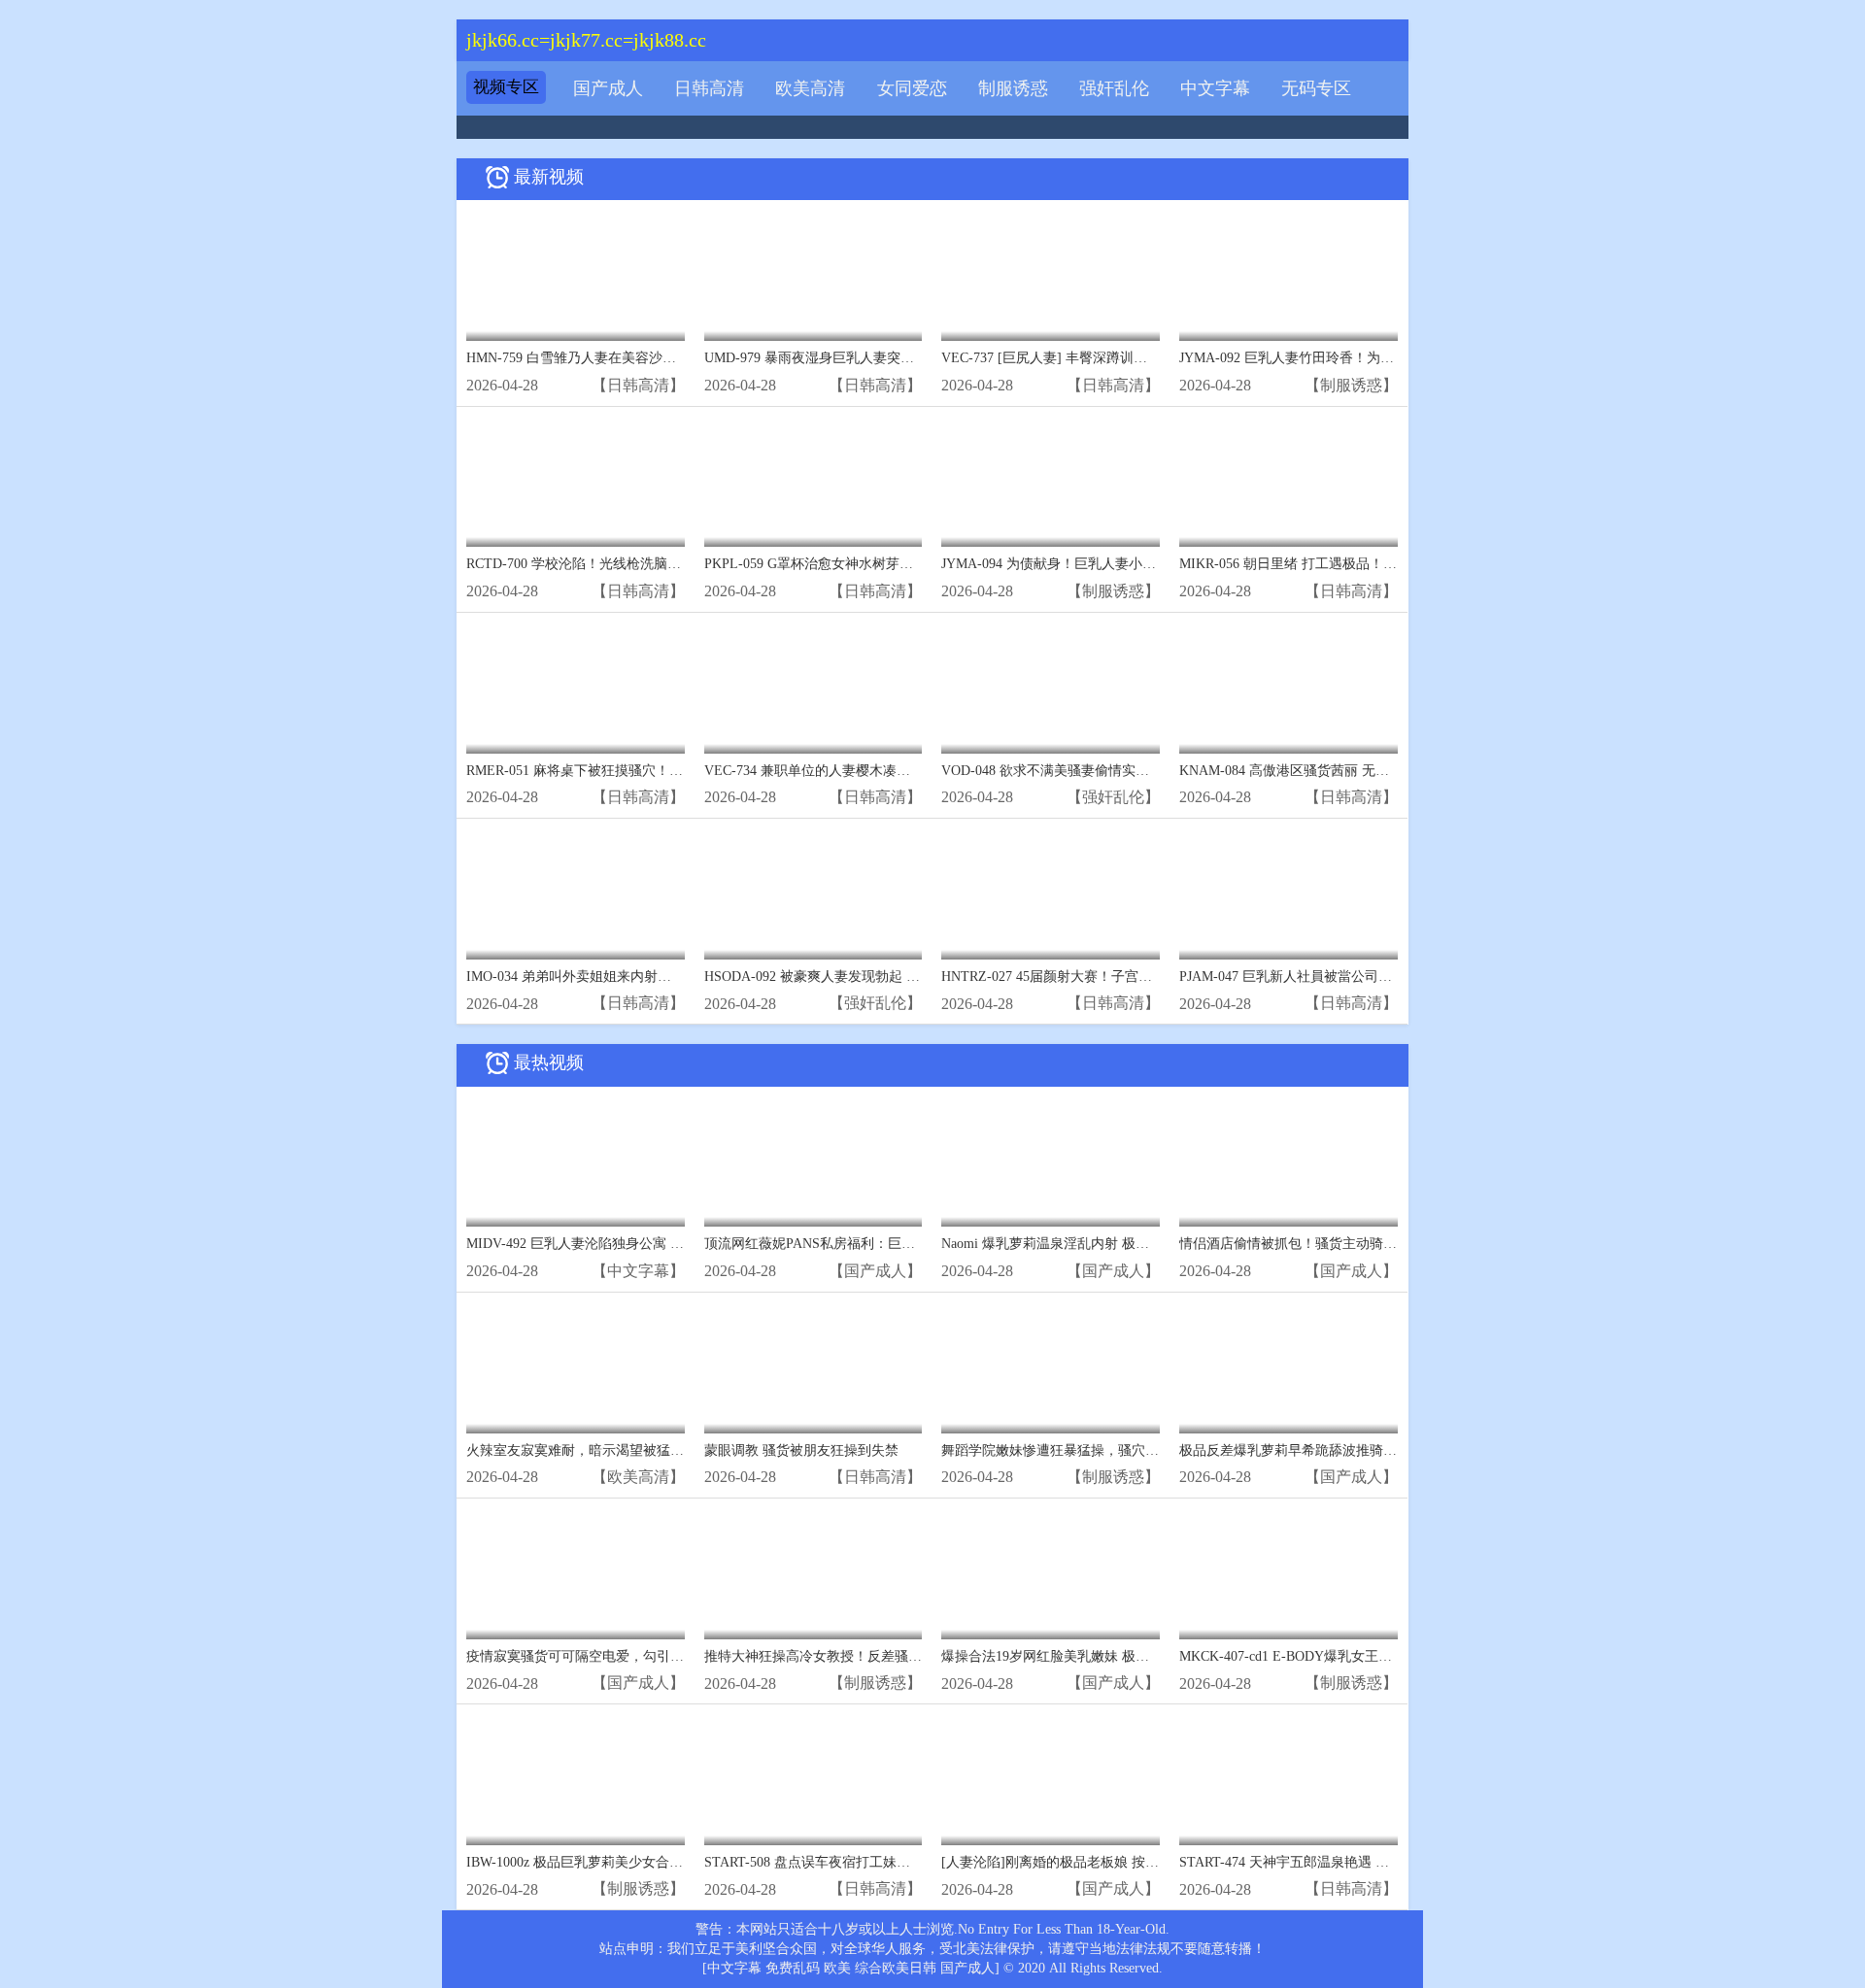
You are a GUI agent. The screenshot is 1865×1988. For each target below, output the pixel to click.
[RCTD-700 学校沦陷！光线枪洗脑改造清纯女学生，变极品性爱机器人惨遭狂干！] (576, 482)
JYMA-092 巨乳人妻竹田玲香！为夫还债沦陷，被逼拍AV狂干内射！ (1384, 358)
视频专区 (506, 87)
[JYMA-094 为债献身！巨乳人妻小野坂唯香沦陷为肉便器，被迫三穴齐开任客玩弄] (1051, 482)
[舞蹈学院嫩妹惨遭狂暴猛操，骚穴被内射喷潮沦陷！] (1051, 1368)
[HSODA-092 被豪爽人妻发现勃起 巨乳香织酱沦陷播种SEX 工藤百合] (814, 894)
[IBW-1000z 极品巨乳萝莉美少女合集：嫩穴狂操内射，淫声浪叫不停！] (576, 1780)
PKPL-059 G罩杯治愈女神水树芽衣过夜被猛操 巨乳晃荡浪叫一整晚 (906, 564)
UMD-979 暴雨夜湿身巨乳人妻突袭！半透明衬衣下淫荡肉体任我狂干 (911, 358)
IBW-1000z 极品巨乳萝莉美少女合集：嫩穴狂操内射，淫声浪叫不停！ (677, 1862)
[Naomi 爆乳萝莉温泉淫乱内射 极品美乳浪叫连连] (1051, 1162)
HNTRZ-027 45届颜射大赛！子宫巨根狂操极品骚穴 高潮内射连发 (1137, 977)
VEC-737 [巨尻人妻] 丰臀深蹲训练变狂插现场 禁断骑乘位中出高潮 (1141, 358)
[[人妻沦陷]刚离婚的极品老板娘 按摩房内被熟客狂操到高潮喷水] (1051, 1780)
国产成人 (608, 88)
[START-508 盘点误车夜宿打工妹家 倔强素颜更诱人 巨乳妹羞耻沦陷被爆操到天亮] (814, 1780)
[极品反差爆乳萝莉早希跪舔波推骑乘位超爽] (1289, 1368)
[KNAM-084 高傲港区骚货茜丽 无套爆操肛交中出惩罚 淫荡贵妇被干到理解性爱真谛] (1289, 688)
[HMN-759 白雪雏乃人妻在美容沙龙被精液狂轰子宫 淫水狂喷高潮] (576, 275)
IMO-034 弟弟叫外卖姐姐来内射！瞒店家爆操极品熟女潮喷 (644, 977)
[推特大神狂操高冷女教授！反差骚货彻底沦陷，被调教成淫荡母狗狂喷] (814, 1574)
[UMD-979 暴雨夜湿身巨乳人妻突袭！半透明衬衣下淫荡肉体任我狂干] (814, 275)
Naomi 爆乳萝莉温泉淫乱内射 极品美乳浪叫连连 (1086, 1244)
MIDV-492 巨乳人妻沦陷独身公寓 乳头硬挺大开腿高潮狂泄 (643, 1244)
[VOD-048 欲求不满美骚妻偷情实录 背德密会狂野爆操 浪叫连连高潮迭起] (1051, 688)
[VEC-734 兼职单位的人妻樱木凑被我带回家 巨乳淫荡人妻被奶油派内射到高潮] (814, 688)
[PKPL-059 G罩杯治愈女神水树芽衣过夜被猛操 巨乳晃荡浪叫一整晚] (814, 482)
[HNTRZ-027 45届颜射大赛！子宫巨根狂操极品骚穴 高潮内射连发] (1051, 894)
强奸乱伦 (1114, 88)
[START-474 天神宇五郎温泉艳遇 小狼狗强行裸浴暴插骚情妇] (1289, 1780)
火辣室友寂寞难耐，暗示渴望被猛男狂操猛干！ (609, 1450)
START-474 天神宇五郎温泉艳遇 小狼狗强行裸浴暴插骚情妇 (1359, 1862)
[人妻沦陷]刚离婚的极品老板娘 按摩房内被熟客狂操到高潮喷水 (1132, 1862)
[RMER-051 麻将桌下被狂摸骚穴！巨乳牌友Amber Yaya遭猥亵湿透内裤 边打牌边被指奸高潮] (576, 688)
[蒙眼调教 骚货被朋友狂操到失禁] (814, 1368)
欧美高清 (810, 88)
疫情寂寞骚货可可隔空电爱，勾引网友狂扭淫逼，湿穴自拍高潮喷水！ (677, 1656)
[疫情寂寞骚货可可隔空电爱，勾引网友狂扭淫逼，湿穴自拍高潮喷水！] (576, 1574)
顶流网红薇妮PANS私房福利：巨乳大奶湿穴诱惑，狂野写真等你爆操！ (918, 1244)
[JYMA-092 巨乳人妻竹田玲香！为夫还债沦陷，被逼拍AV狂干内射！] (1289, 275)
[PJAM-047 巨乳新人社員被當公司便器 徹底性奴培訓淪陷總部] (1289, 894)
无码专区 (1316, 88)
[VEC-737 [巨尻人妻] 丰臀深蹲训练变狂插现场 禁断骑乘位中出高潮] (1051, 275)
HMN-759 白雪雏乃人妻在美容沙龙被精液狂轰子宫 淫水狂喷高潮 (661, 358)
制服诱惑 (1013, 88)
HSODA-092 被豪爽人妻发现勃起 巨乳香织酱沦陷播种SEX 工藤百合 (909, 977)
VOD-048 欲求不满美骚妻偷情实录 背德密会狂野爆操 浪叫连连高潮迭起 (1158, 771)
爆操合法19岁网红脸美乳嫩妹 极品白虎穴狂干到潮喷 (1100, 1656)
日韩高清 (709, 88)
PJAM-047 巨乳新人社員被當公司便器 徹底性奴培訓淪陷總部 (1362, 977)
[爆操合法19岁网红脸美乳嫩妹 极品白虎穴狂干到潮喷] (1051, 1574)
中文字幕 (1215, 88)
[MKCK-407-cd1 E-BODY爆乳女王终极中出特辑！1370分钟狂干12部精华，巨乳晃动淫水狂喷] (1289, 1574)
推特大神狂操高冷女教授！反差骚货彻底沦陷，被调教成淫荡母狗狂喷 (915, 1656)
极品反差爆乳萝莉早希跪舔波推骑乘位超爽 (1308, 1450)
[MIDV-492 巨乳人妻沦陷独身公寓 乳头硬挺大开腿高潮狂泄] (576, 1162)
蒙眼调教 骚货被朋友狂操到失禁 (801, 1450)
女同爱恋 (912, 88)
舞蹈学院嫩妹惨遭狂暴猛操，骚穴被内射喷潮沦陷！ (1098, 1450)
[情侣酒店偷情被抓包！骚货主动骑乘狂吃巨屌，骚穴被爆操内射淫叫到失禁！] (1289, 1162)
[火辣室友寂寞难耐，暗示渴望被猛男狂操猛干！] (576, 1368)
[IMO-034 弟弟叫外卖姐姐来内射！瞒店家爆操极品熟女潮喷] (576, 894)
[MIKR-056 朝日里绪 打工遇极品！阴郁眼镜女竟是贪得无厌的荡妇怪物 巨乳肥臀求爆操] (1289, 482)
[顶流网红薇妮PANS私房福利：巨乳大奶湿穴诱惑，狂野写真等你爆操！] (814, 1162)
